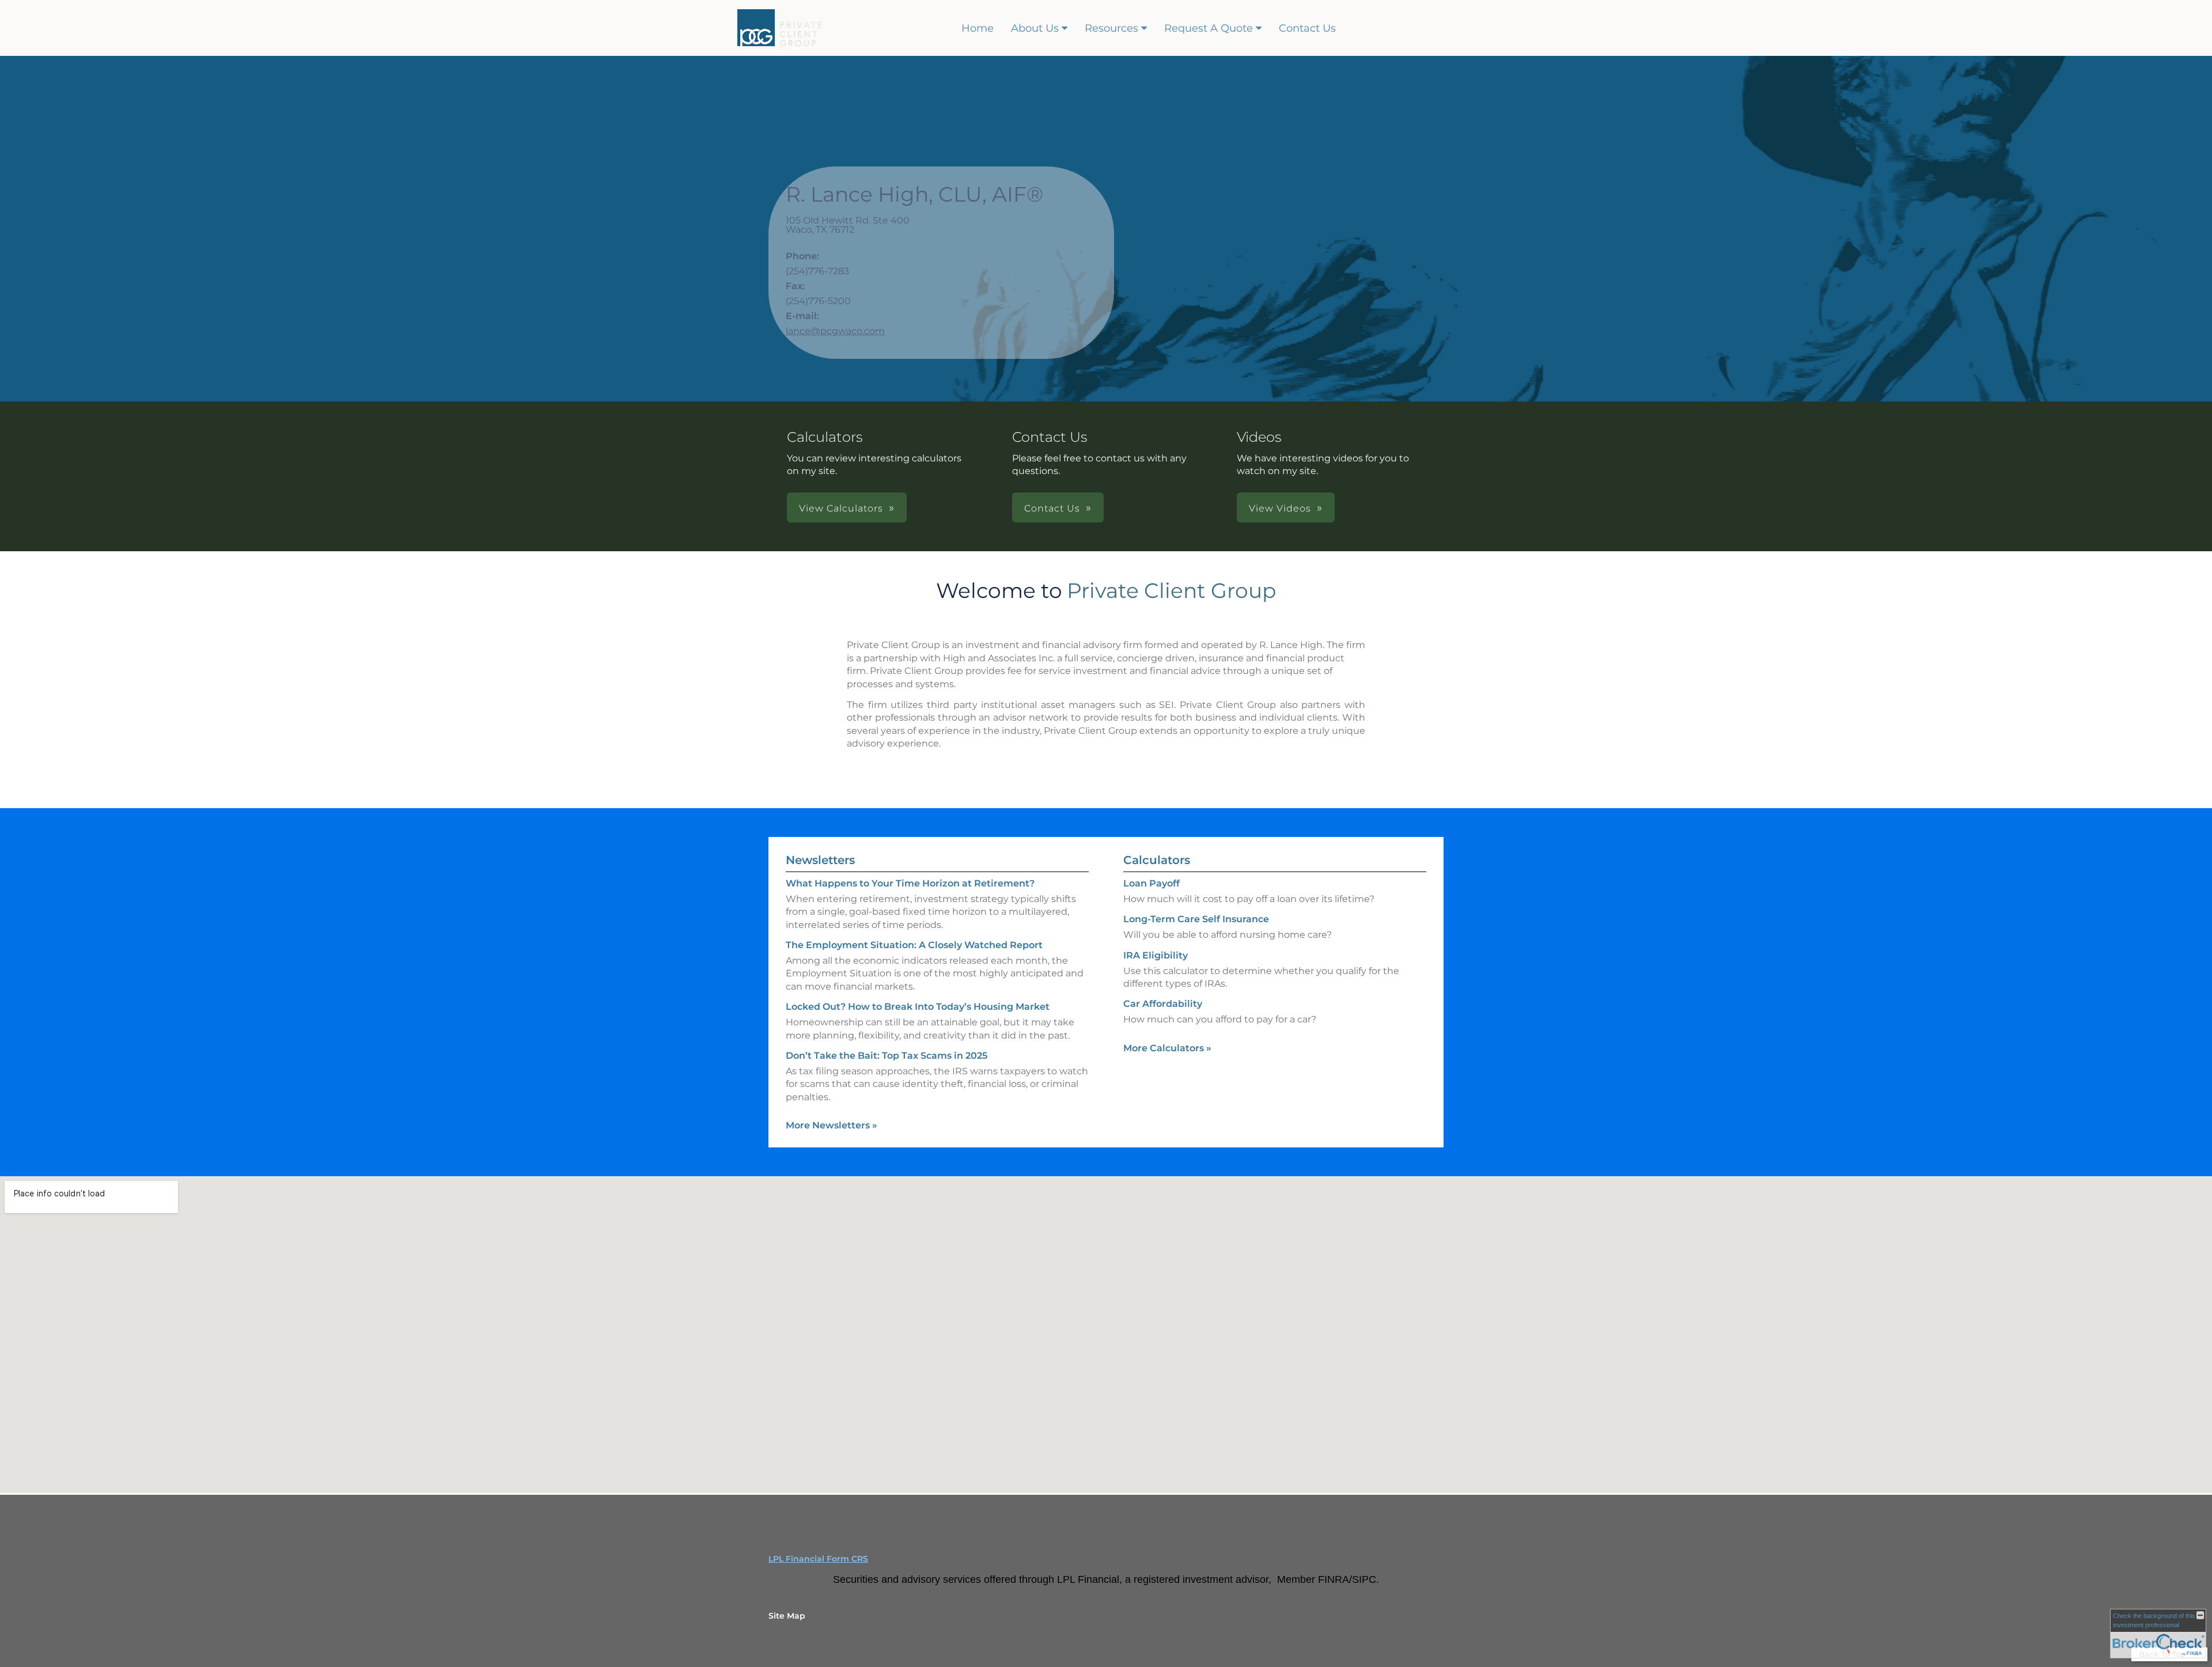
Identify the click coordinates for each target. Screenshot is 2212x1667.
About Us (1035, 28)
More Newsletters (832, 1125)
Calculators (1157, 860)
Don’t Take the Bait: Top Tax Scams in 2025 (887, 1056)
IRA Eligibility (1156, 955)
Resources (1111, 28)
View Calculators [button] (841, 508)
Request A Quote (1209, 28)
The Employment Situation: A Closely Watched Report (914, 945)
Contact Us (1307, 28)
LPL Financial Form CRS (818, 1559)
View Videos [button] (1280, 508)
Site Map (787, 1616)
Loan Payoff (1152, 883)
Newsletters (820, 860)
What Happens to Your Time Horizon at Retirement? (910, 883)
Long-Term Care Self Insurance (1196, 919)
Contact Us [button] (1052, 508)
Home (978, 28)
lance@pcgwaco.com (835, 331)
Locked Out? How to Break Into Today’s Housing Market (918, 1007)
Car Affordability (1163, 1004)
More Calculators (1167, 1048)
